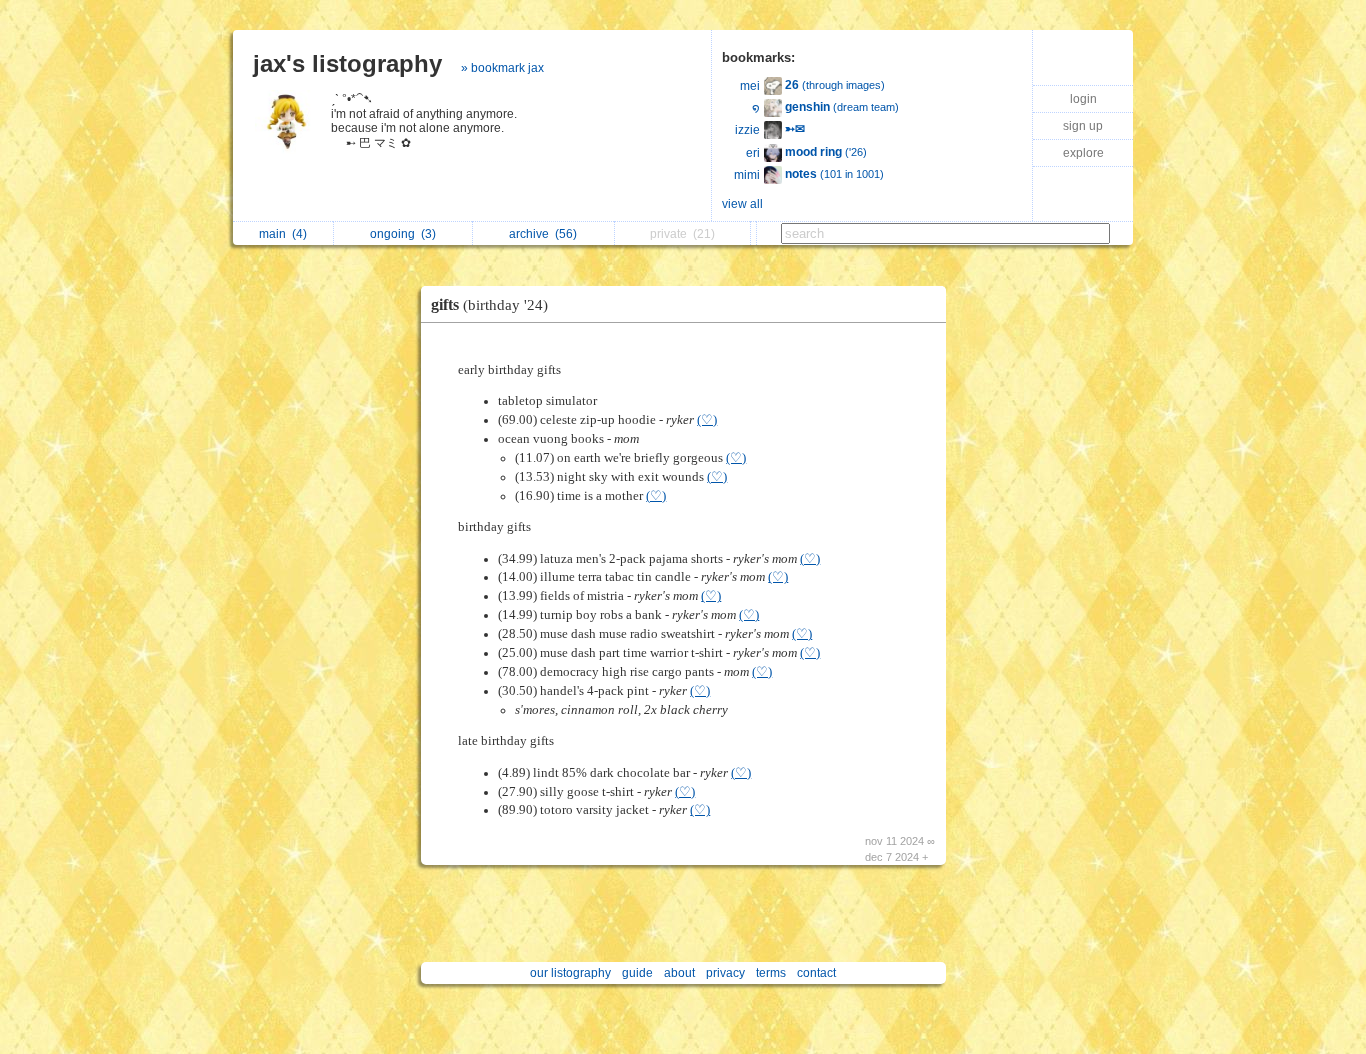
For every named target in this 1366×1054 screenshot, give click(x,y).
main (283, 234)
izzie (747, 130)
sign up (1083, 126)
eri (753, 153)
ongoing (403, 234)
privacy (725, 973)
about (679, 973)
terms (771, 973)
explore (1083, 153)
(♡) (707, 420)
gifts (489, 304)
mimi (747, 175)
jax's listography (347, 63)
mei (750, 86)
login (1083, 99)
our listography (570, 973)
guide (637, 973)
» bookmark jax (502, 68)
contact (816, 973)
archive (543, 234)
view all (742, 204)
